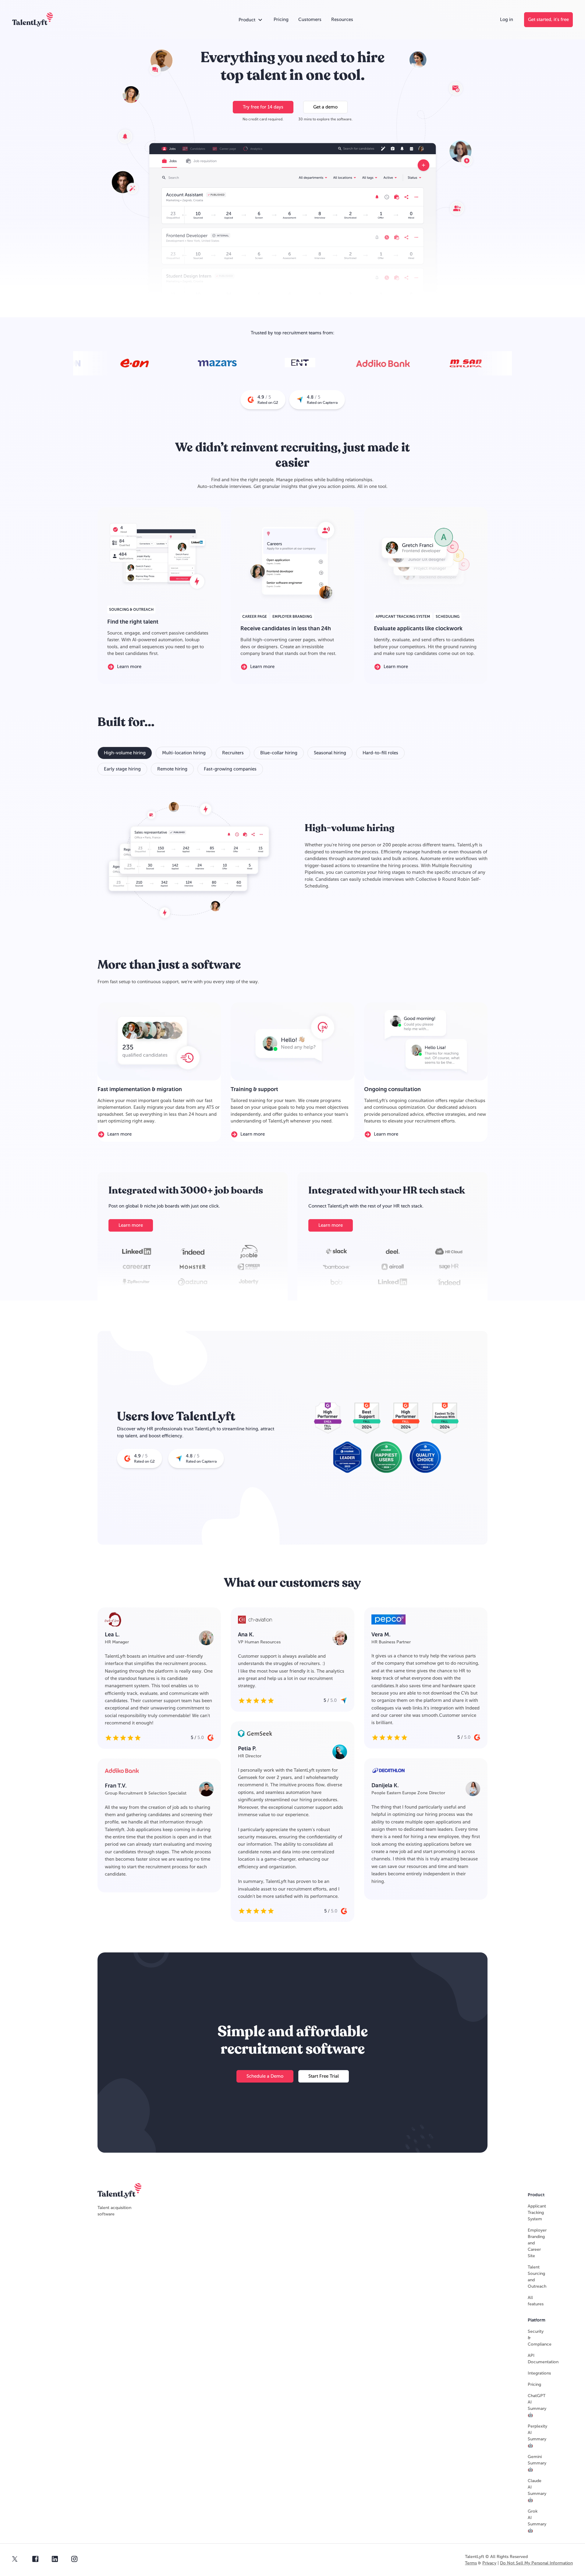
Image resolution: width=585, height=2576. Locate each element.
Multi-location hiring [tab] (184, 753)
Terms (471, 2563)
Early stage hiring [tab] (122, 769)
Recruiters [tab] (233, 753)
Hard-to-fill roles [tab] (380, 753)
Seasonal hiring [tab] (330, 753)
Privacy (489, 2563)
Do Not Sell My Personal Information (536, 2563)
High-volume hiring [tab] (125, 753)
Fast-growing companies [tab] (230, 769)
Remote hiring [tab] (172, 769)
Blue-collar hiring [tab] (279, 753)
